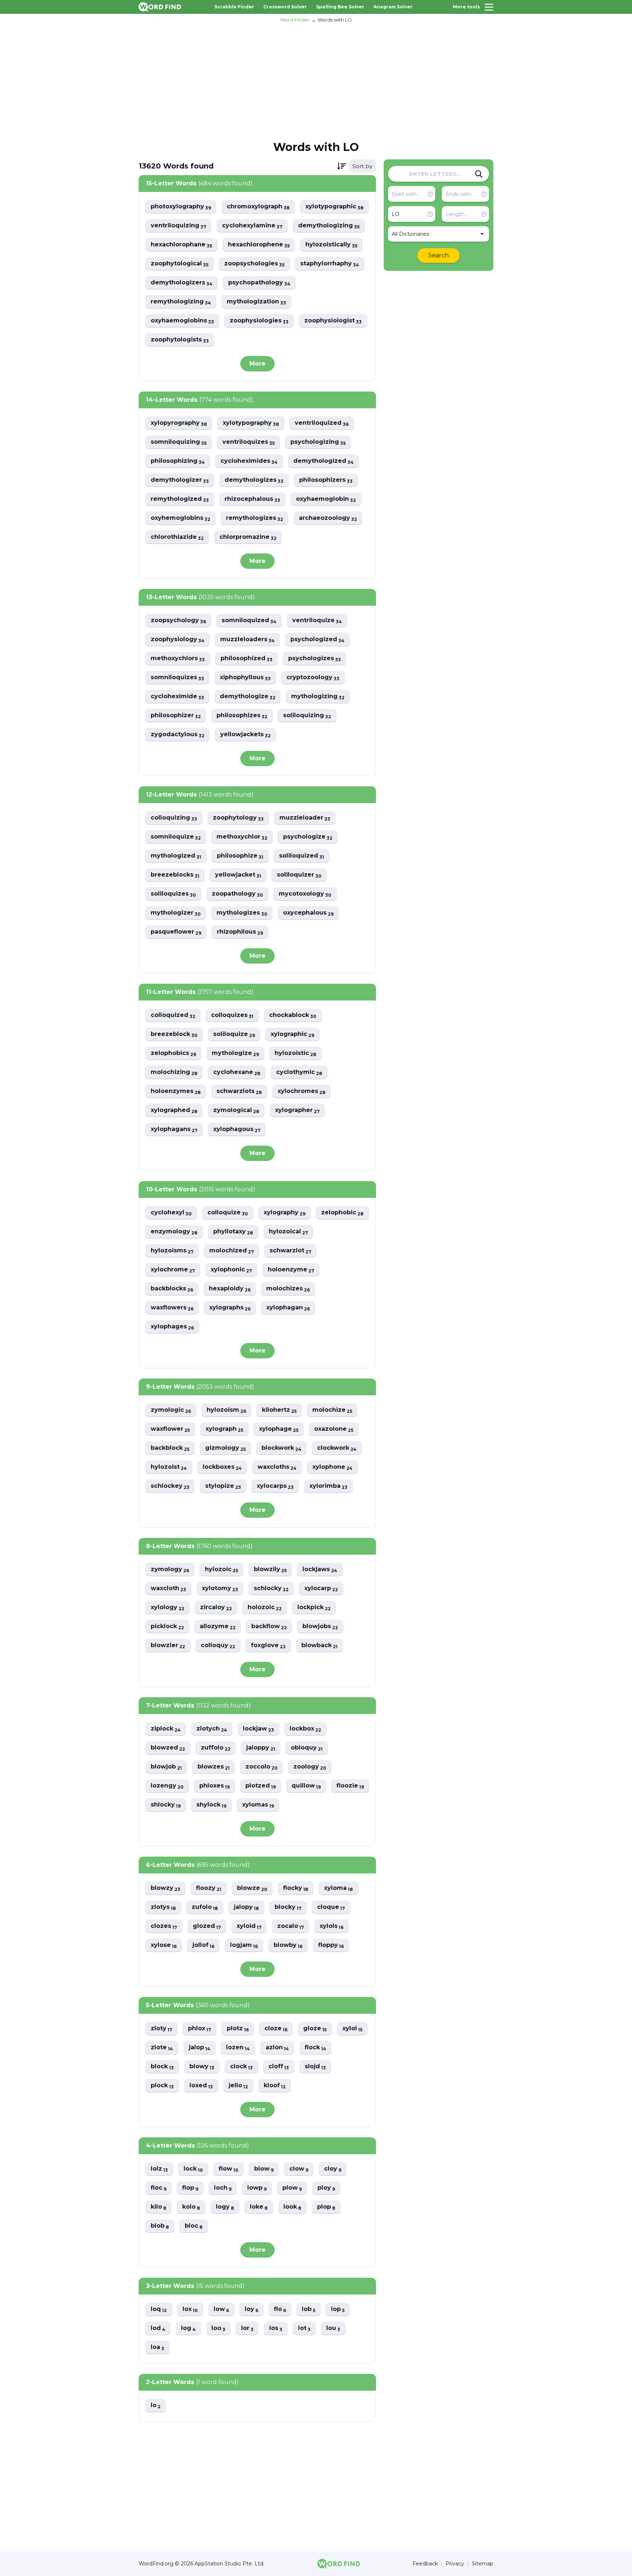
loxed (201, 2086)
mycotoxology (305, 894)
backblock (170, 1448)
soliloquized (302, 856)
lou (333, 2328)
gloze (315, 2029)
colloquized (173, 1015)
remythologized (180, 499)
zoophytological (180, 264)
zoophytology (238, 818)
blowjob (166, 1767)
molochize (332, 1410)
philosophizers (326, 480)
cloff (279, 2067)
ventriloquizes (249, 442)
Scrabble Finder (234, 7)
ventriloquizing (178, 226)
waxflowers (172, 1308)
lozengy (167, 1786)
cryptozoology (313, 678)
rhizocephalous (252, 499)
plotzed (261, 1786)
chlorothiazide (177, 537)
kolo (191, 2207)
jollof (203, 1945)
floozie (350, 1786)
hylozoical (288, 1232)
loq (159, 2309)
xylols (332, 1926)
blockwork (281, 1448)
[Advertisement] (316, 81)
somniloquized (249, 621)
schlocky (271, 1588)
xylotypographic (334, 207)
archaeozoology (328, 518)
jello (238, 2086)
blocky (288, 1907)
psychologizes (315, 659)
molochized (232, 1251)
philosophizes (242, 716)
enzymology (174, 1232)
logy (225, 2207)
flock (315, 2048)
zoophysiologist (333, 321)
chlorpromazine (248, 537)
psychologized (317, 640)
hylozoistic (296, 1053)
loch (223, 2188)
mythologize (235, 1053)
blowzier (168, 1646)
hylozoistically (331, 245)
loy (251, 2309)
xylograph (224, 1429)
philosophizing (178, 461)
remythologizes (255, 518)
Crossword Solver (285, 7)
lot (304, 2328)
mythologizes (242, 913)
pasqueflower (176, 932)
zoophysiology (178, 640)
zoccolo (262, 1767)
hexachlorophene (259, 245)
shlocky (166, 1805)
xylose (164, 1945)
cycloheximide (177, 697)
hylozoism (226, 1410)
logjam (244, 1945)
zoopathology (237, 894)
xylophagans (174, 1129)
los (276, 2328)
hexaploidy (230, 1289)
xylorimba (328, 1486)
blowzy (165, 1888)
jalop (200, 2048)
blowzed (168, 1748)
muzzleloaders (247, 640)
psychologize (308, 837)
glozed (207, 1926)
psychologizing (318, 442)
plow (292, 2188)
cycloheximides (249, 461)
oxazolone (334, 1429)
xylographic (292, 1034)
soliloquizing (307, 716)
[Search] (479, 174)
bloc (194, 2226)
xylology (168, 1607)
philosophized (247, 659)
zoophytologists (180, 340)
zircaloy (216, 1607)
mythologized (176, 856)
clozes (164, 1926)
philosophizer (176, 716)
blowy (202, 2067)
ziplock (166, 1729)
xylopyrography (179, 423)
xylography (285, 1213)
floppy (331, 1945)
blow (264, 2169)
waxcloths (277, 1467)
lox (190, 2309)
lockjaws (320, 1569)
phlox (200, 2029)
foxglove (268, 1646)
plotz (238, 2029)
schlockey (170, 1486)
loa (157, 2347)
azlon (277, 2048)
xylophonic (231, 1270)
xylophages (172, 1327)
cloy (333, 2169)
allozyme (218, 1626)
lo (156, 2405)
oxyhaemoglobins (182, 321)
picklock (167, 1626)
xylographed (174, 1110)
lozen (238, 2048)
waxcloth (168, 1588)
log (188, 2328)
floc (159, 2188)
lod (158, 2328)
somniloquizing (179, 442)
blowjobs (320, 1626)
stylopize (223, 1486)
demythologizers (182, 283)
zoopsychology (178, 621)
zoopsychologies (254, 264)
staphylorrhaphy (330, 264)
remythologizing (181, 302)
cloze (276, 2029)
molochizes (288, 1289)
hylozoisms (172, 1251)
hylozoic (221, 1569)
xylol (352, 2029)
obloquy (307, 1748)
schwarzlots (239, 1091)
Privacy (455, 2564)
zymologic (171, 1410)
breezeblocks (175, 875)
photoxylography (181, 207)
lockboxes (222, 1467)
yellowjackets (245, 735)
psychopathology (259, 283)
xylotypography (251, 423)
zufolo (205, 1907)
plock (162, 2086)
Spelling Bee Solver (340, 7)
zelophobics (173, 1053)
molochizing (174, 1072)
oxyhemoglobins (180, 518)
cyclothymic (299, 1072)
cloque (331, 1907)
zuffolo (216, 1748)
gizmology (225, 1448)
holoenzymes (176, 1091)
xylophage (279, 1429)
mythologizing (318, 697)
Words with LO (335, 20)
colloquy (218, 1646)
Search (439, 255)
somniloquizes (177, 678)
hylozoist (169, 1467)
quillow (306, 1786)
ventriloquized (322, 423)
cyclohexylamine (252, 226)
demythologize (248, 697)
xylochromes (302, 1091)
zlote (162, 2048)
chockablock (293, 1015)
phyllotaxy (233, 1232)
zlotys (163, 1907)
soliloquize (234, 1034)
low (221, 2309)
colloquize (228, 1213)
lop (338, 2309)
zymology (170, 1569)
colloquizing (174, 818)
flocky (296, 1888)
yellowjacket (238, 875)
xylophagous (237, 1129)
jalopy (246, 1907)
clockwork (337, 1448)
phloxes (215, 1786)
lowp (257, 2188)
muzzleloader (305, 818)
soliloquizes (173, 894)
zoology (310, 1767)
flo (280, 2309)
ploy (326, 2188)
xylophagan (288, 1308)
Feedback (425, 2564)
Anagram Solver (393, 7)
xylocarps (275, 1486)
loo (218, 2328)
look (292, 2207)
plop (326, 2207)
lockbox (305, 1729)
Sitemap (483, 2564)
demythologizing (329, 226)
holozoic (265, 1607)
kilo (159, 2207)
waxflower (170, 1429)
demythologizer (180, 480)
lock (193, 2169)
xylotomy (220, 1588)
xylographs (230, 1308)
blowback (319, 1646)
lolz (159, 2169)
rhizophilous (240, 932)
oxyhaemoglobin (326, 499)
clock (241, 2067)
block (162, 2067)
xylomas (258, 1805)
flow (229, 2169)
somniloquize (176, 837)
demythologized (323, 461)
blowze (252, 1888)
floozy (209, 1888)
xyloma (338, 1888)
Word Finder (295, 20)
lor (247, 2328)
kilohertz (279, 1410)
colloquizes (232, 1015)
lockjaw (258, 1729)
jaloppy (261, 1748)
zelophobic (342, 1213)
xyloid (249, 1926)
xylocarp (321, 1588)
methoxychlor (242, 837)
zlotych (212, 1729)
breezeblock (174, 1034)
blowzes (214, 1767)
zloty (161, 2029)
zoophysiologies (259, 321)
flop (190, 2188)
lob (309, 2309)
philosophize (240, 856)
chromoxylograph (258, 207)
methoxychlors (178, 659)
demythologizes (254, 480)
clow (299, 2169)
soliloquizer (299, 875)
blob (160, 2226)
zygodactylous (178, 735)
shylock (211, 1805)
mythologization (256, 302)
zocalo (291, 1926)
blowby (288, 1945)
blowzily (270, 1569)
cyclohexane (237, 1072)
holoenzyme (291, 1270)
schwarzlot (290, 1251)
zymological (236, 1110)
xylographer (297, 1110)
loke (259, 2207)
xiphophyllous (245, 678)
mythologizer (176, 913)
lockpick (314, 1607)
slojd (315, 2067)
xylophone (332, 1467)
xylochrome (173, 1270)
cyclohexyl (171, 1213)
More (257, 364)
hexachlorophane (181, 245)
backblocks (172, 1289)
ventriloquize (317, 621)
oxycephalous (308, 913)
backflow (269, 1626)
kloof (275, 2086)
